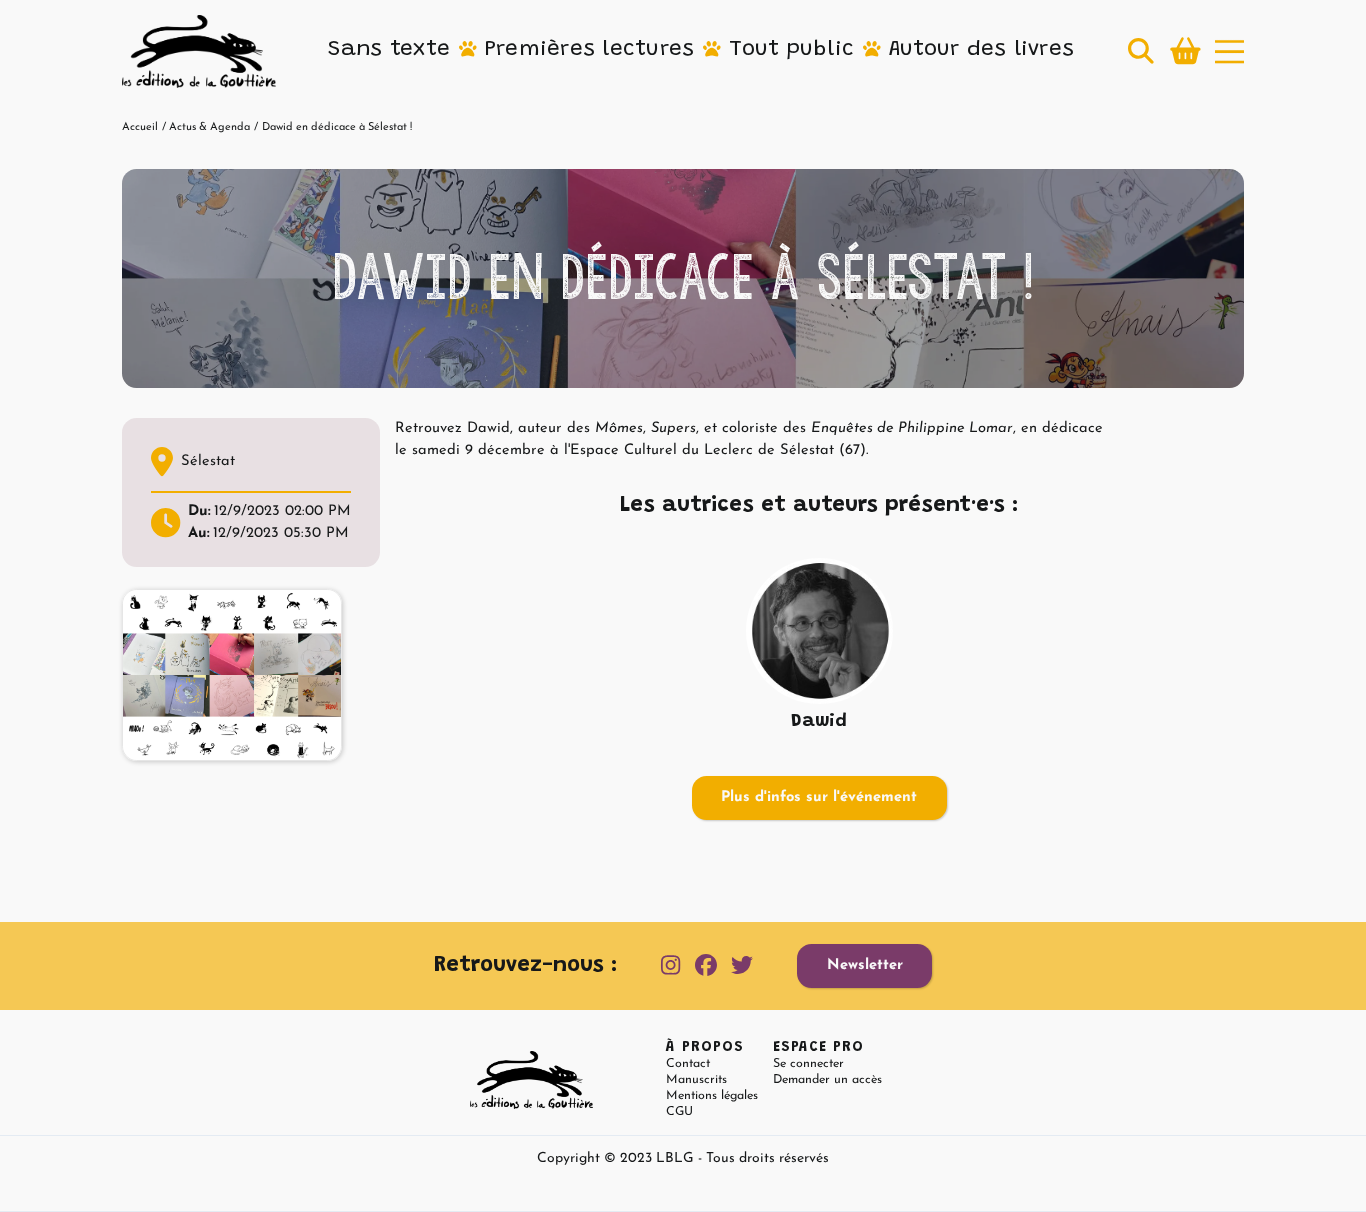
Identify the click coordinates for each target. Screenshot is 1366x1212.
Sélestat (208, 461)
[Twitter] (742, 966)
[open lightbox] (232, 675)
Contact (688, 1064)
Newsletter (865, 965)
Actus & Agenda (209, 127)
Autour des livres (981, 50)
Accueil (140, 127)
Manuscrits (696, 1080)
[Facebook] (706, 966)
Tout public (791, 50)
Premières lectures (590, 50)
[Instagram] (670, 966)
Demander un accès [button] (827, 1080)
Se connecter (808, 1064)
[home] (199, 51)
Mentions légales (712, 1096)
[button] (389, 51)
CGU (679, 1112)
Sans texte (389, 50)
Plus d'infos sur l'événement (819, 797)
